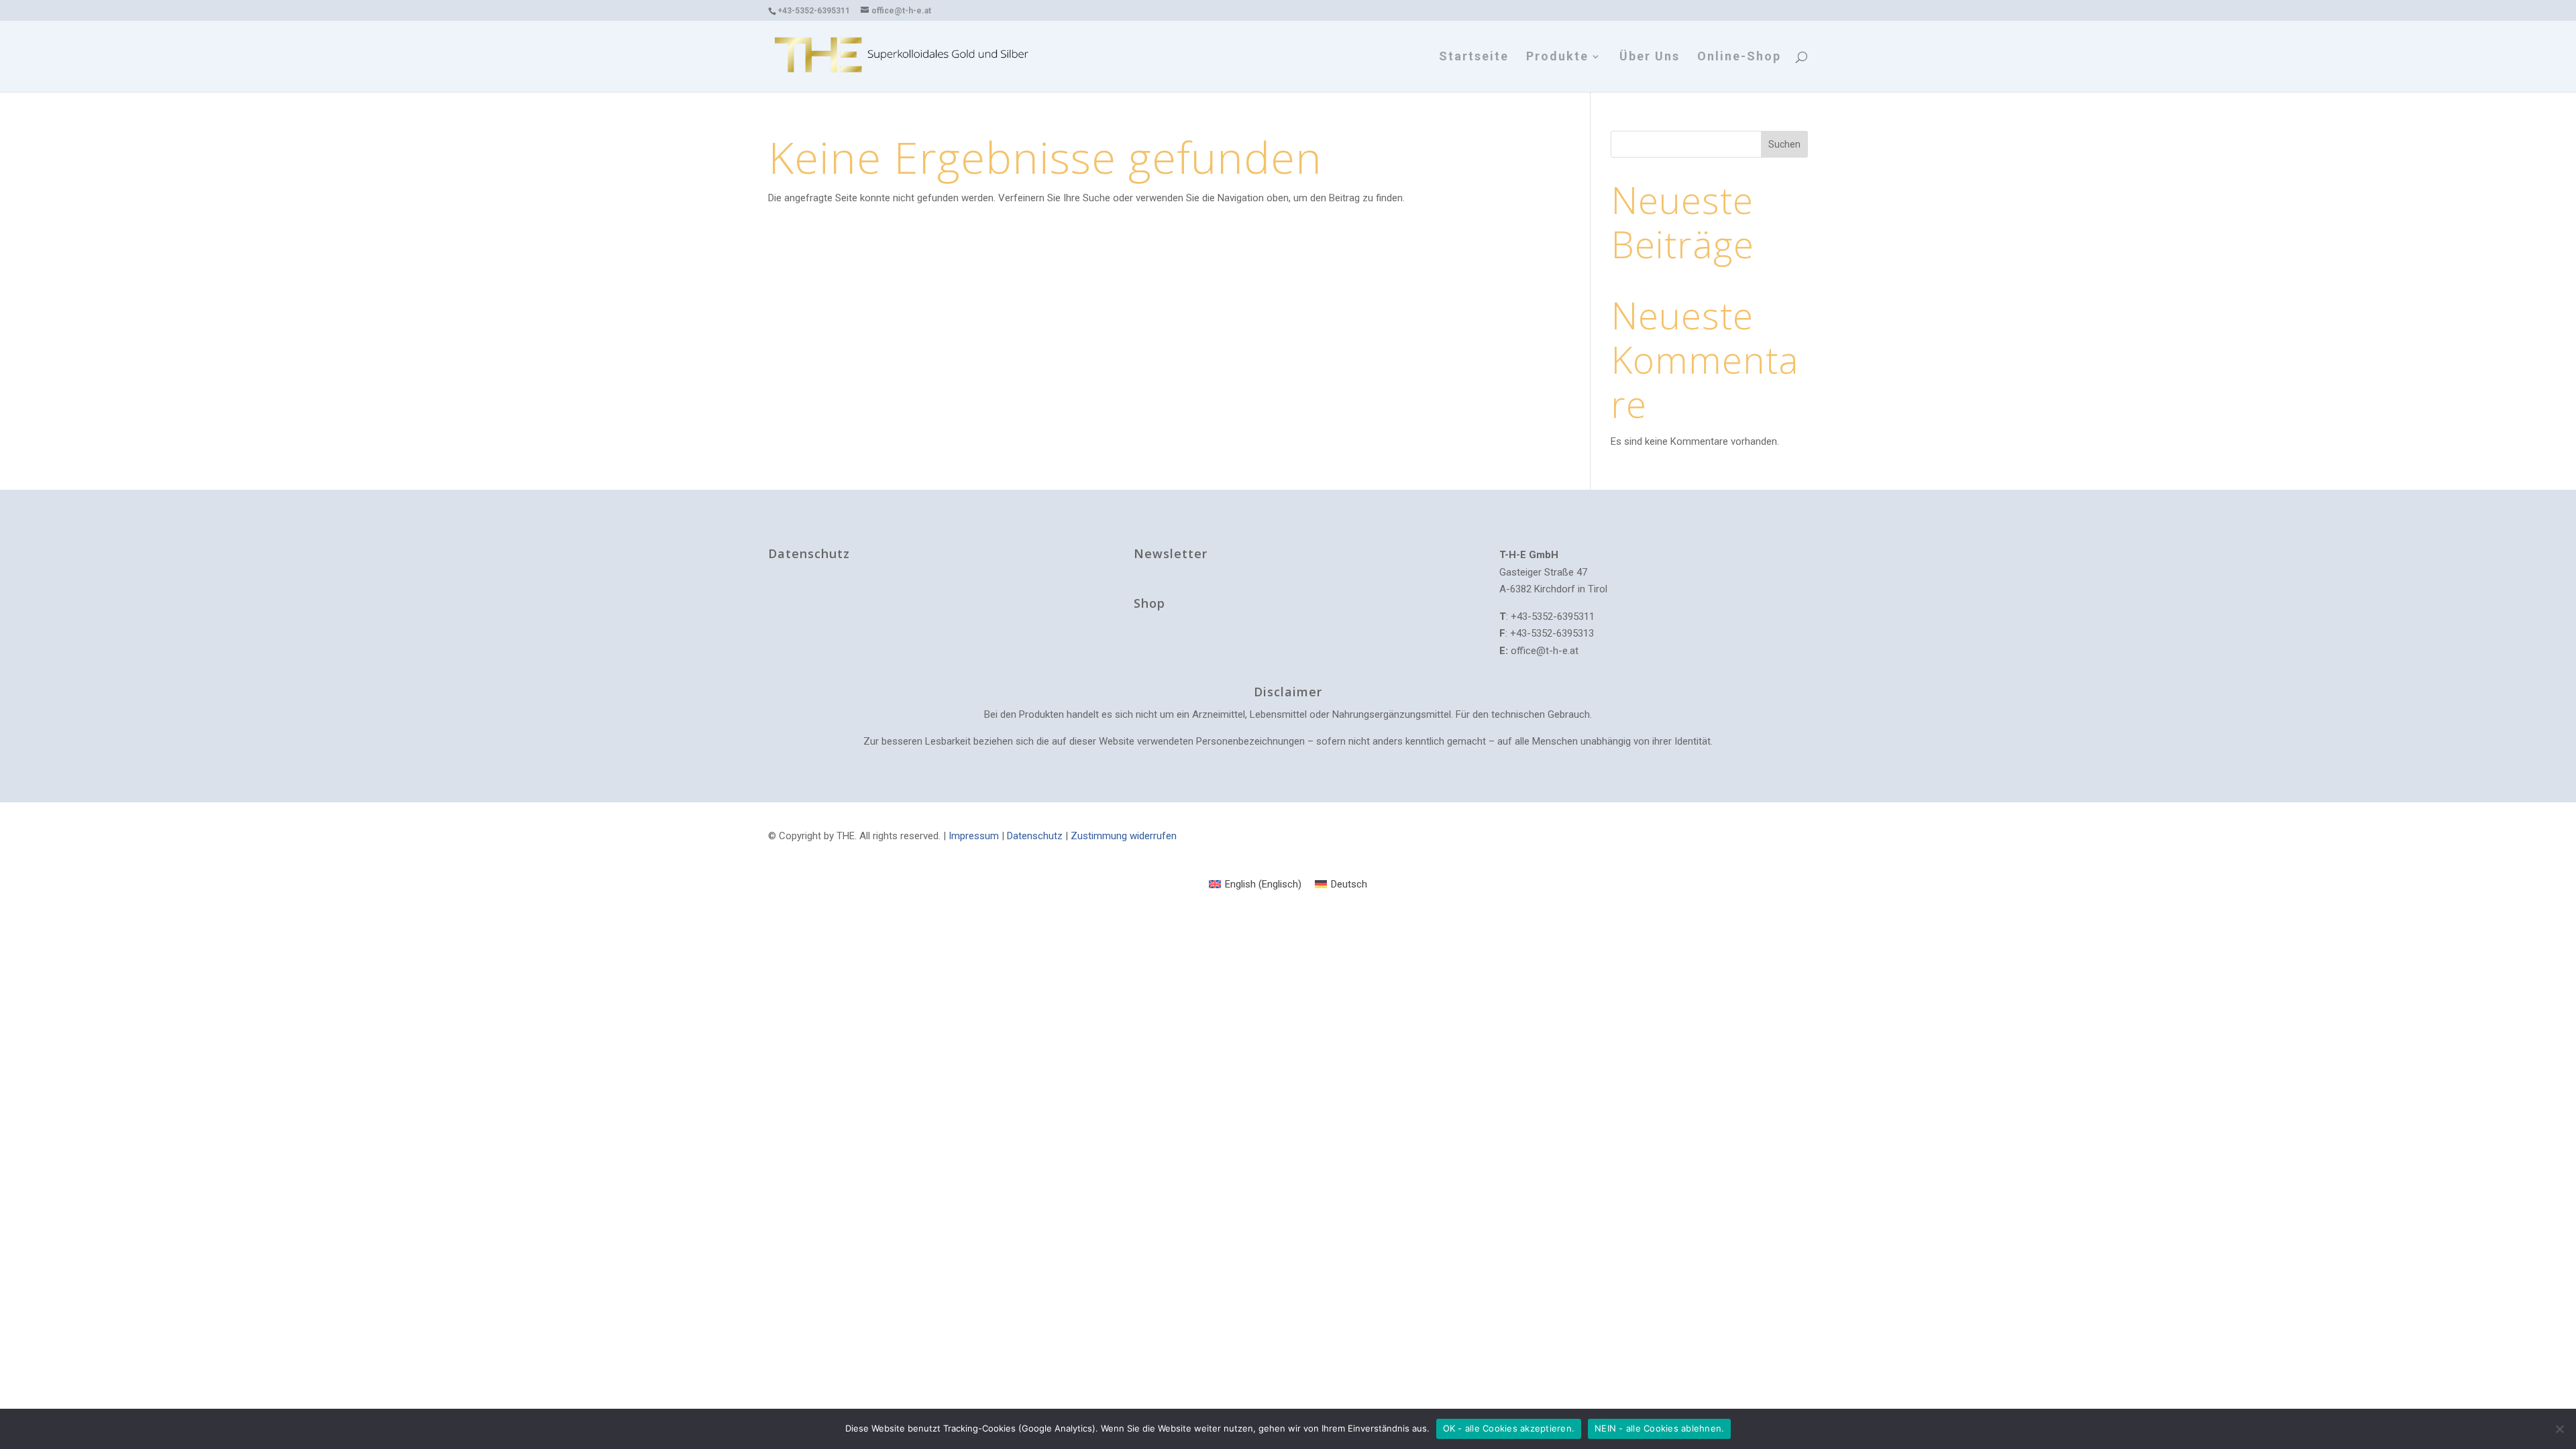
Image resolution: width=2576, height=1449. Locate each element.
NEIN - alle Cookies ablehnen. (1659, 1428)
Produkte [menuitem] (1557, 57)
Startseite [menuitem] (1474, 57)
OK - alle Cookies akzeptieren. (1509, 1428)
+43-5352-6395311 (814, 11)
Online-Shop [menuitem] (1739, 57)
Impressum (974, 836)
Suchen (1784, 144)
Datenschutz (1035, 836)
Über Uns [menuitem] (1650, 57)
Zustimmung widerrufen (1124, 836)
